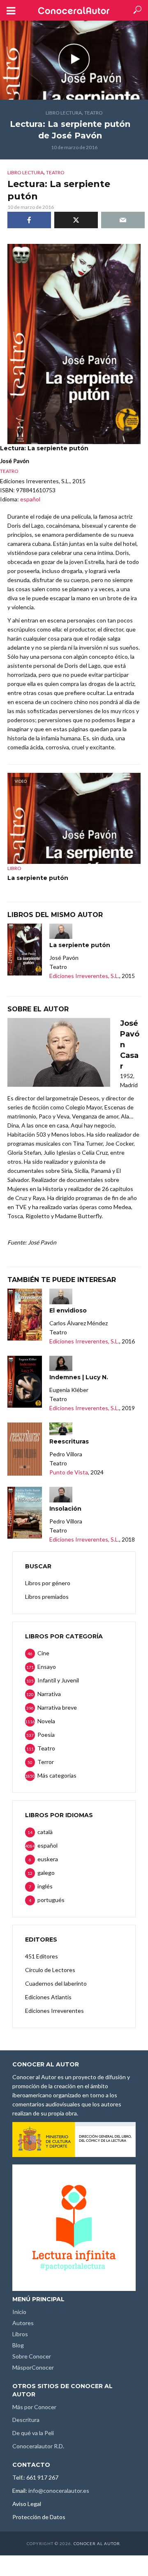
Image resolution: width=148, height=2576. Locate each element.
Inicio (19, 2312)
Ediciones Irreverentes (54, 2011)
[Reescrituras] (25, 1449)
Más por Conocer (34, 2407)
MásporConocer (33, 2367)
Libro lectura (64, 113)
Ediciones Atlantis (48, 1997)
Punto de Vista (69, 1472)
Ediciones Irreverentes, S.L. (84, 976)
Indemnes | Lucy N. (79, 1377)
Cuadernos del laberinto (56, 1983)
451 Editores (42, 1956)
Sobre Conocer (32, 2356)
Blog (18, 2345)
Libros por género (48, 1583)
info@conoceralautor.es (59, 2491)
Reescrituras (69, 1441)
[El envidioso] (25, 1315)
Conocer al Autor (97, 2543)
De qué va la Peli (33, 2433)
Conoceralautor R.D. (38, 2446)
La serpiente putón (38, 878)
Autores (23, 2323)
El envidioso (68, 1310)
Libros (20, 2334)
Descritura (26, 2420)
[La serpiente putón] (25, 950)
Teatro (94, 113)
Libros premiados (47, 1597)
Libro (14, 868)
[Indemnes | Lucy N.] (25, 1382)
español (30, 499)
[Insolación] (25, 1513)
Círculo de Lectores (50, 1970)
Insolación (65, 1509)
